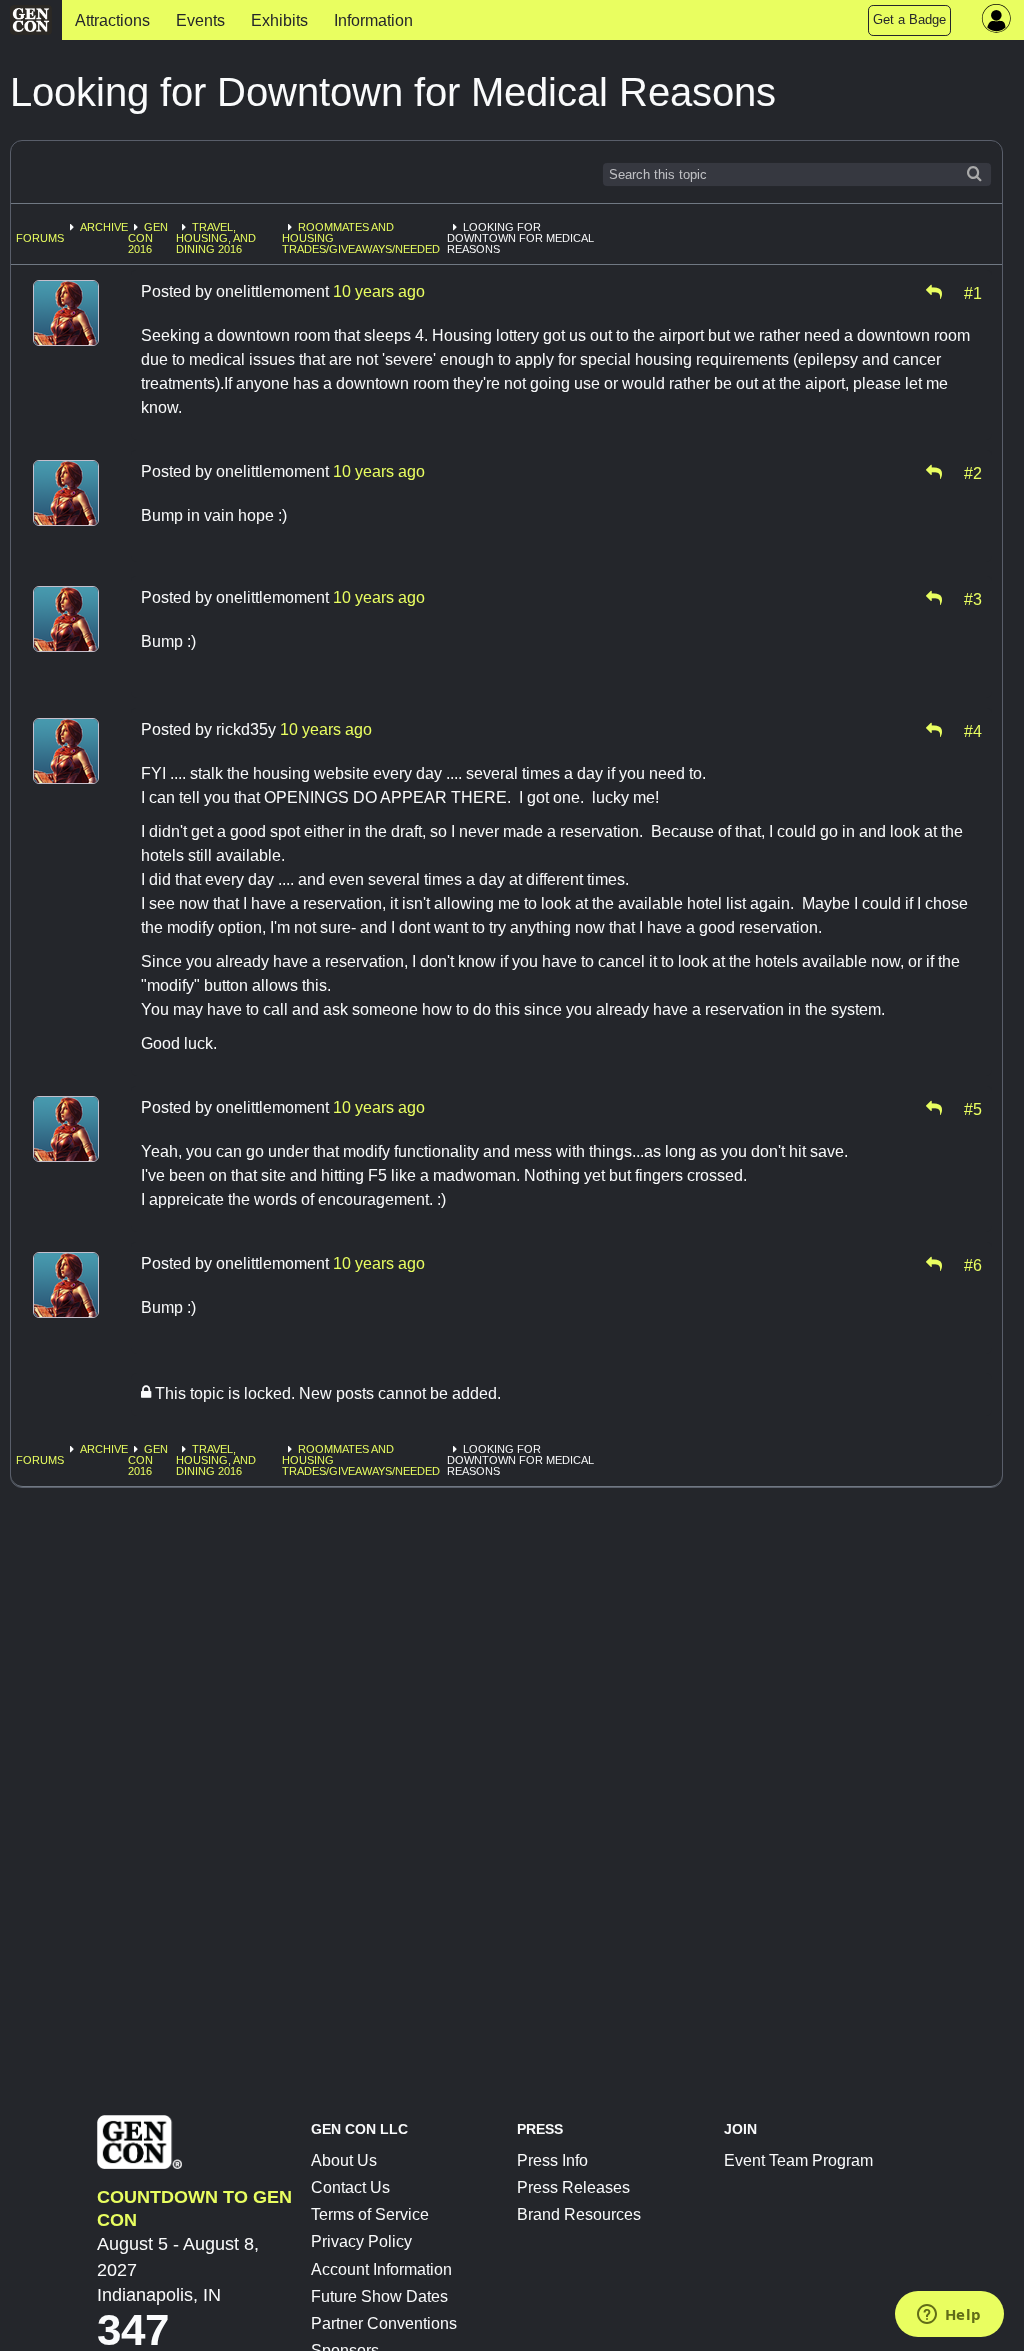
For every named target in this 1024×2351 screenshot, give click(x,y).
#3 (973, 598)
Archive (104, 227)
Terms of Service (370, 2214)
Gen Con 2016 (148, 238)
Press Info (552, 2160)
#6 (973, 1264)
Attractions (112, 20)
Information (373, 20)
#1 (973, 292)
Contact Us (350, 2187)
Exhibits (279, 20)
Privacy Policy (361, 2241)
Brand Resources (579, 2214)
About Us (344, 2160)
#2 (973, 472)
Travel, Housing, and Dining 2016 (216, 238)
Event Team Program (798, 2160)
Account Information (381, 2269)
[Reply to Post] (934, 292)
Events (200, 20)
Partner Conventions (384, 2323)
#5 (973, 1108)
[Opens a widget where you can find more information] (949, 2316)
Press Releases (573, 2187)
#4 (973, 730)
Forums (40, 238)
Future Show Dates (379, 2296)
